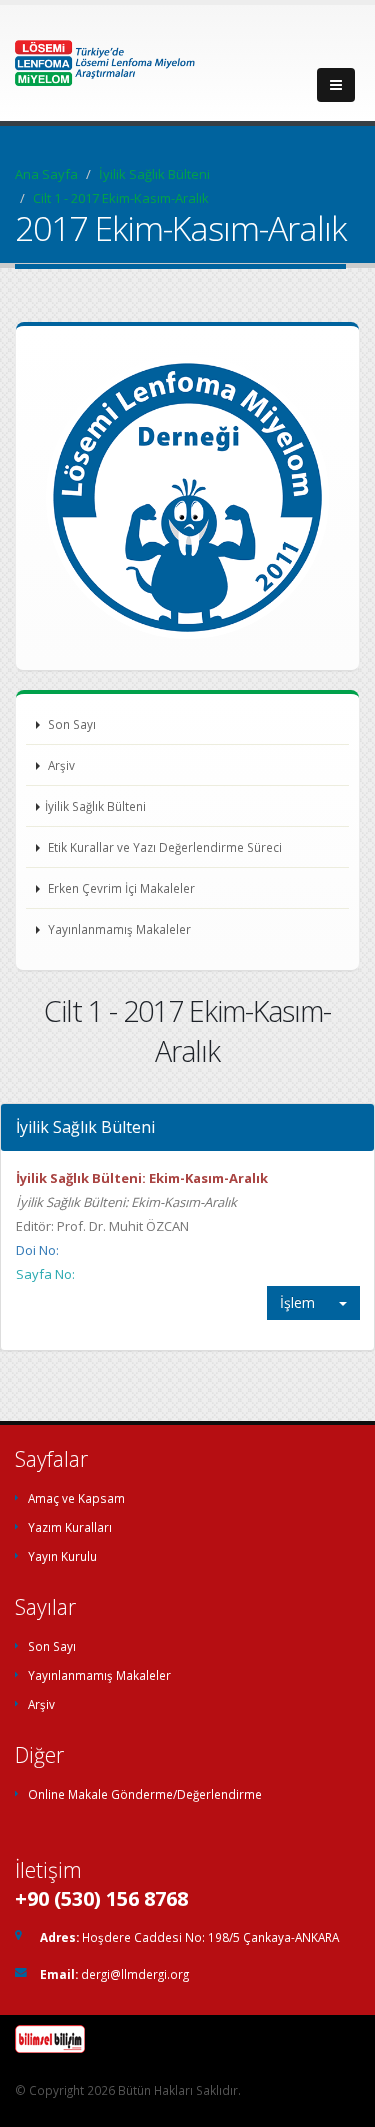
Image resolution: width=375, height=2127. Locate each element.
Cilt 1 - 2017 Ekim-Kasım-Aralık (121, 198)
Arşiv (60, 765)
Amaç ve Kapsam (76, 1498)
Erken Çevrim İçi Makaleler (120, 888)
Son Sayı (70, 724)
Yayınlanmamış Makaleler (118, 929)
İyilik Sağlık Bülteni (154, 174)
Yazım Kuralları (70, 1527)
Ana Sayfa (46, 174)
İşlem (297, 1302)
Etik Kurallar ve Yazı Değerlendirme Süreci (163, 847)
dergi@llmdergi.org (135, 1974)
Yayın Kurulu (62, 1556)
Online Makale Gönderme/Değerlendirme (145, 1794)
